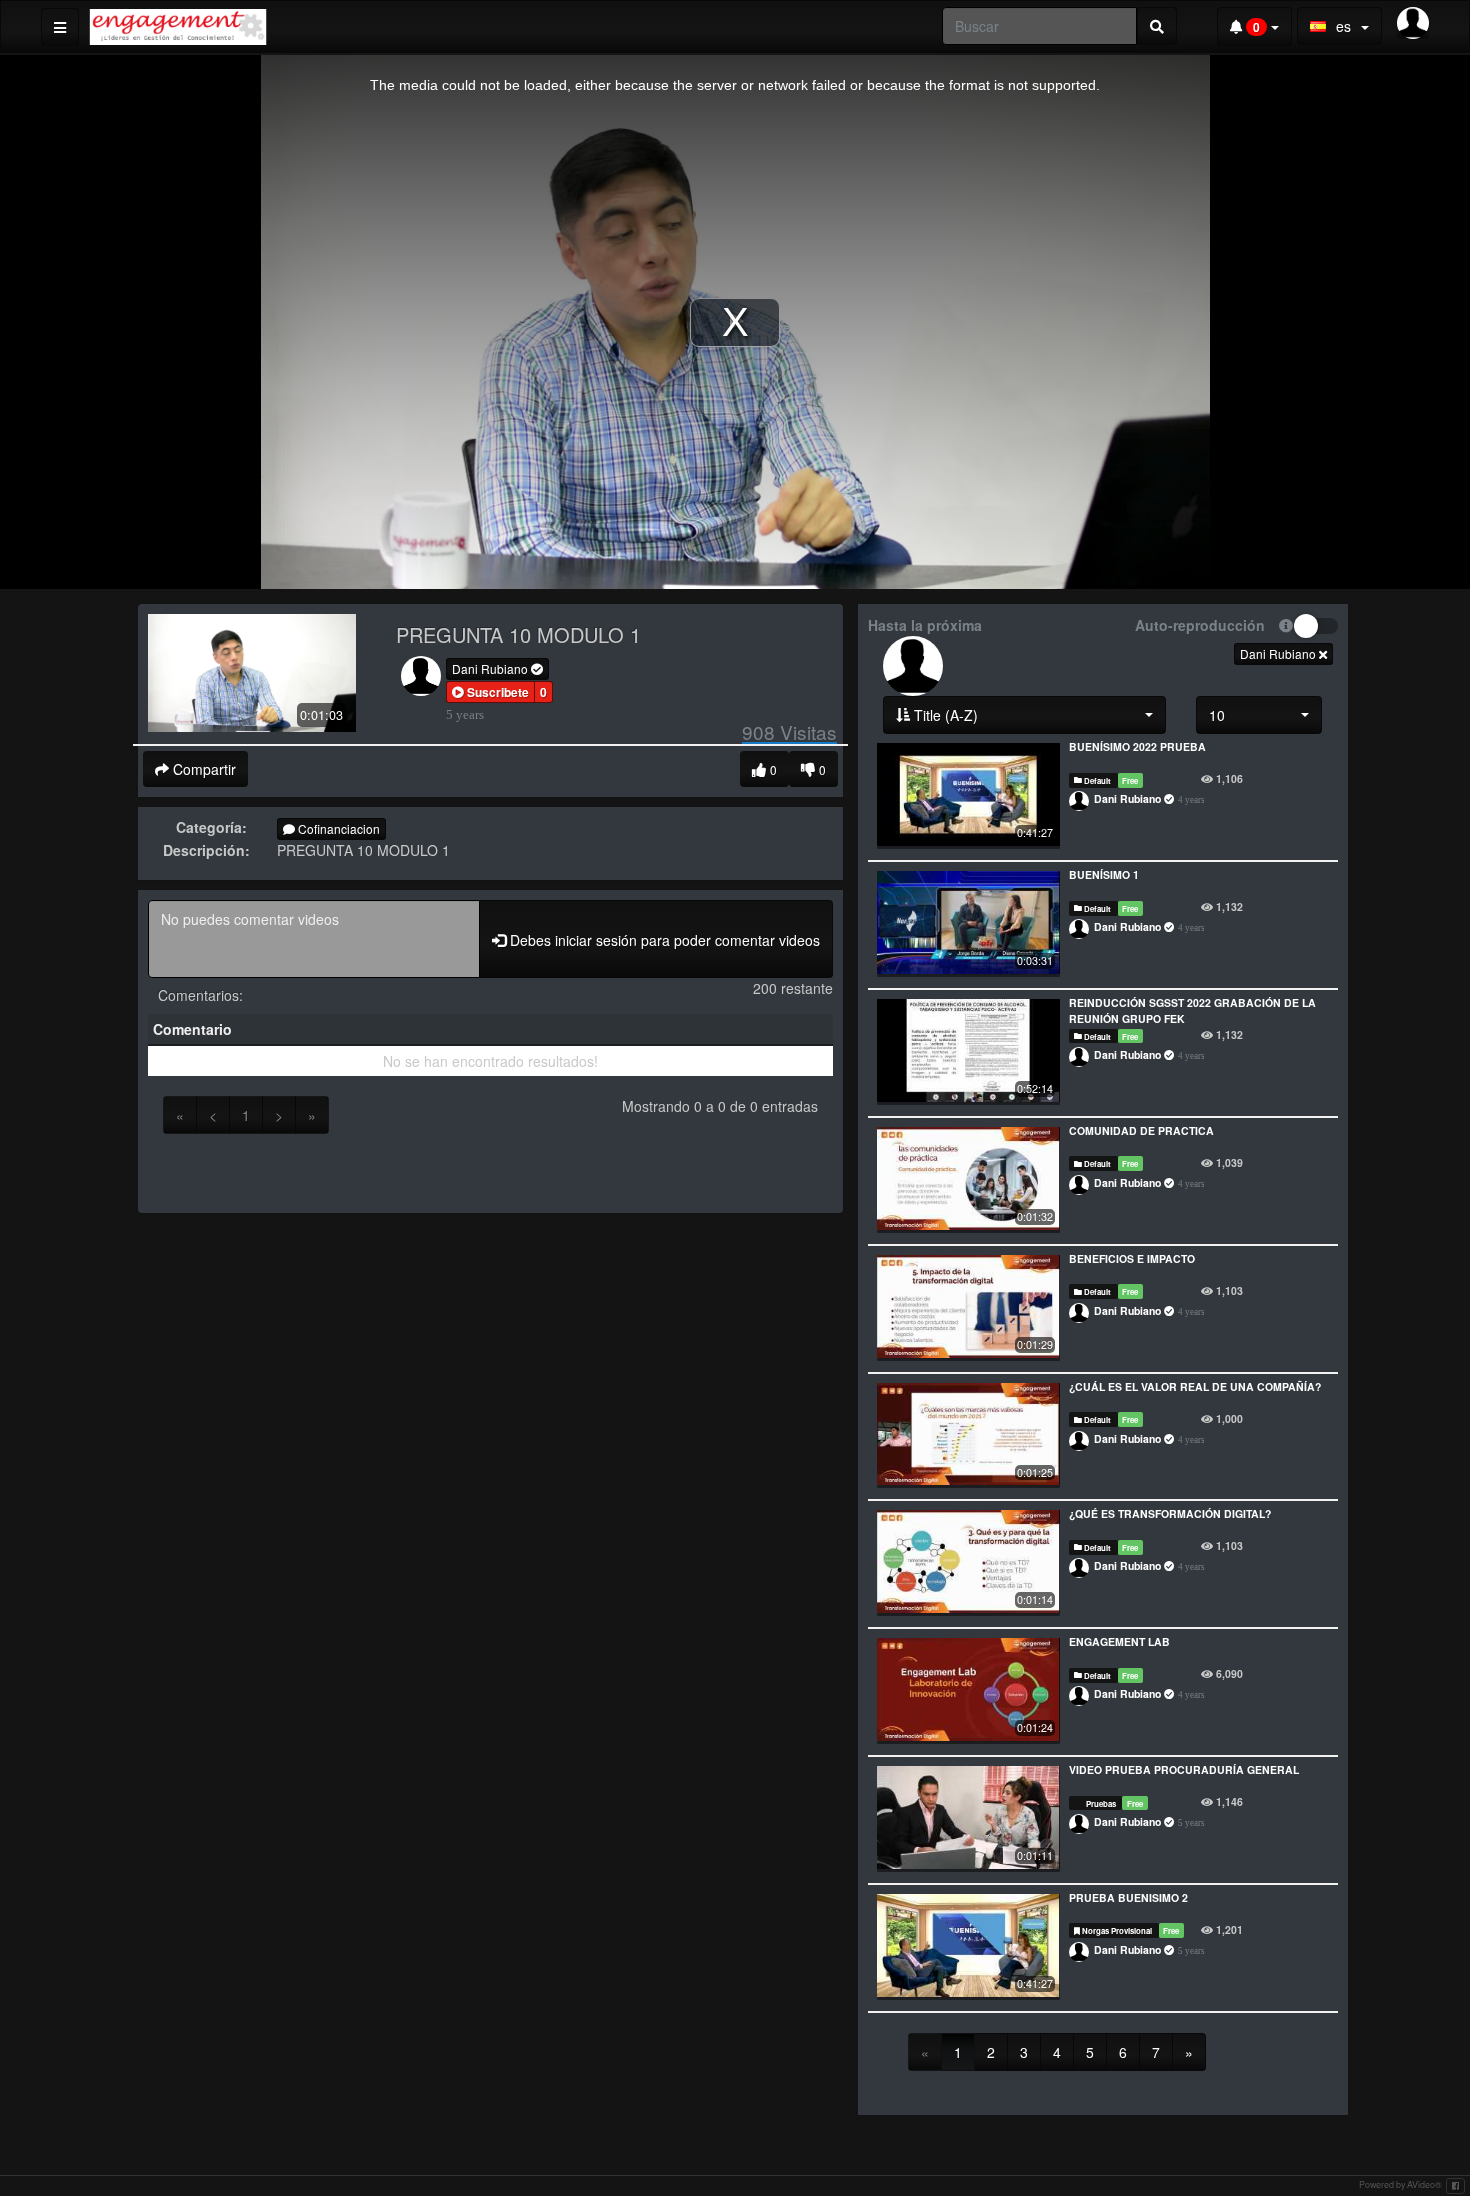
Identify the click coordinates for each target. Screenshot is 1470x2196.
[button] (490, 692)
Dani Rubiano (491, 668)
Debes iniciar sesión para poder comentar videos (663, 940)
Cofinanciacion (337, 828)
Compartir (202, 769)
